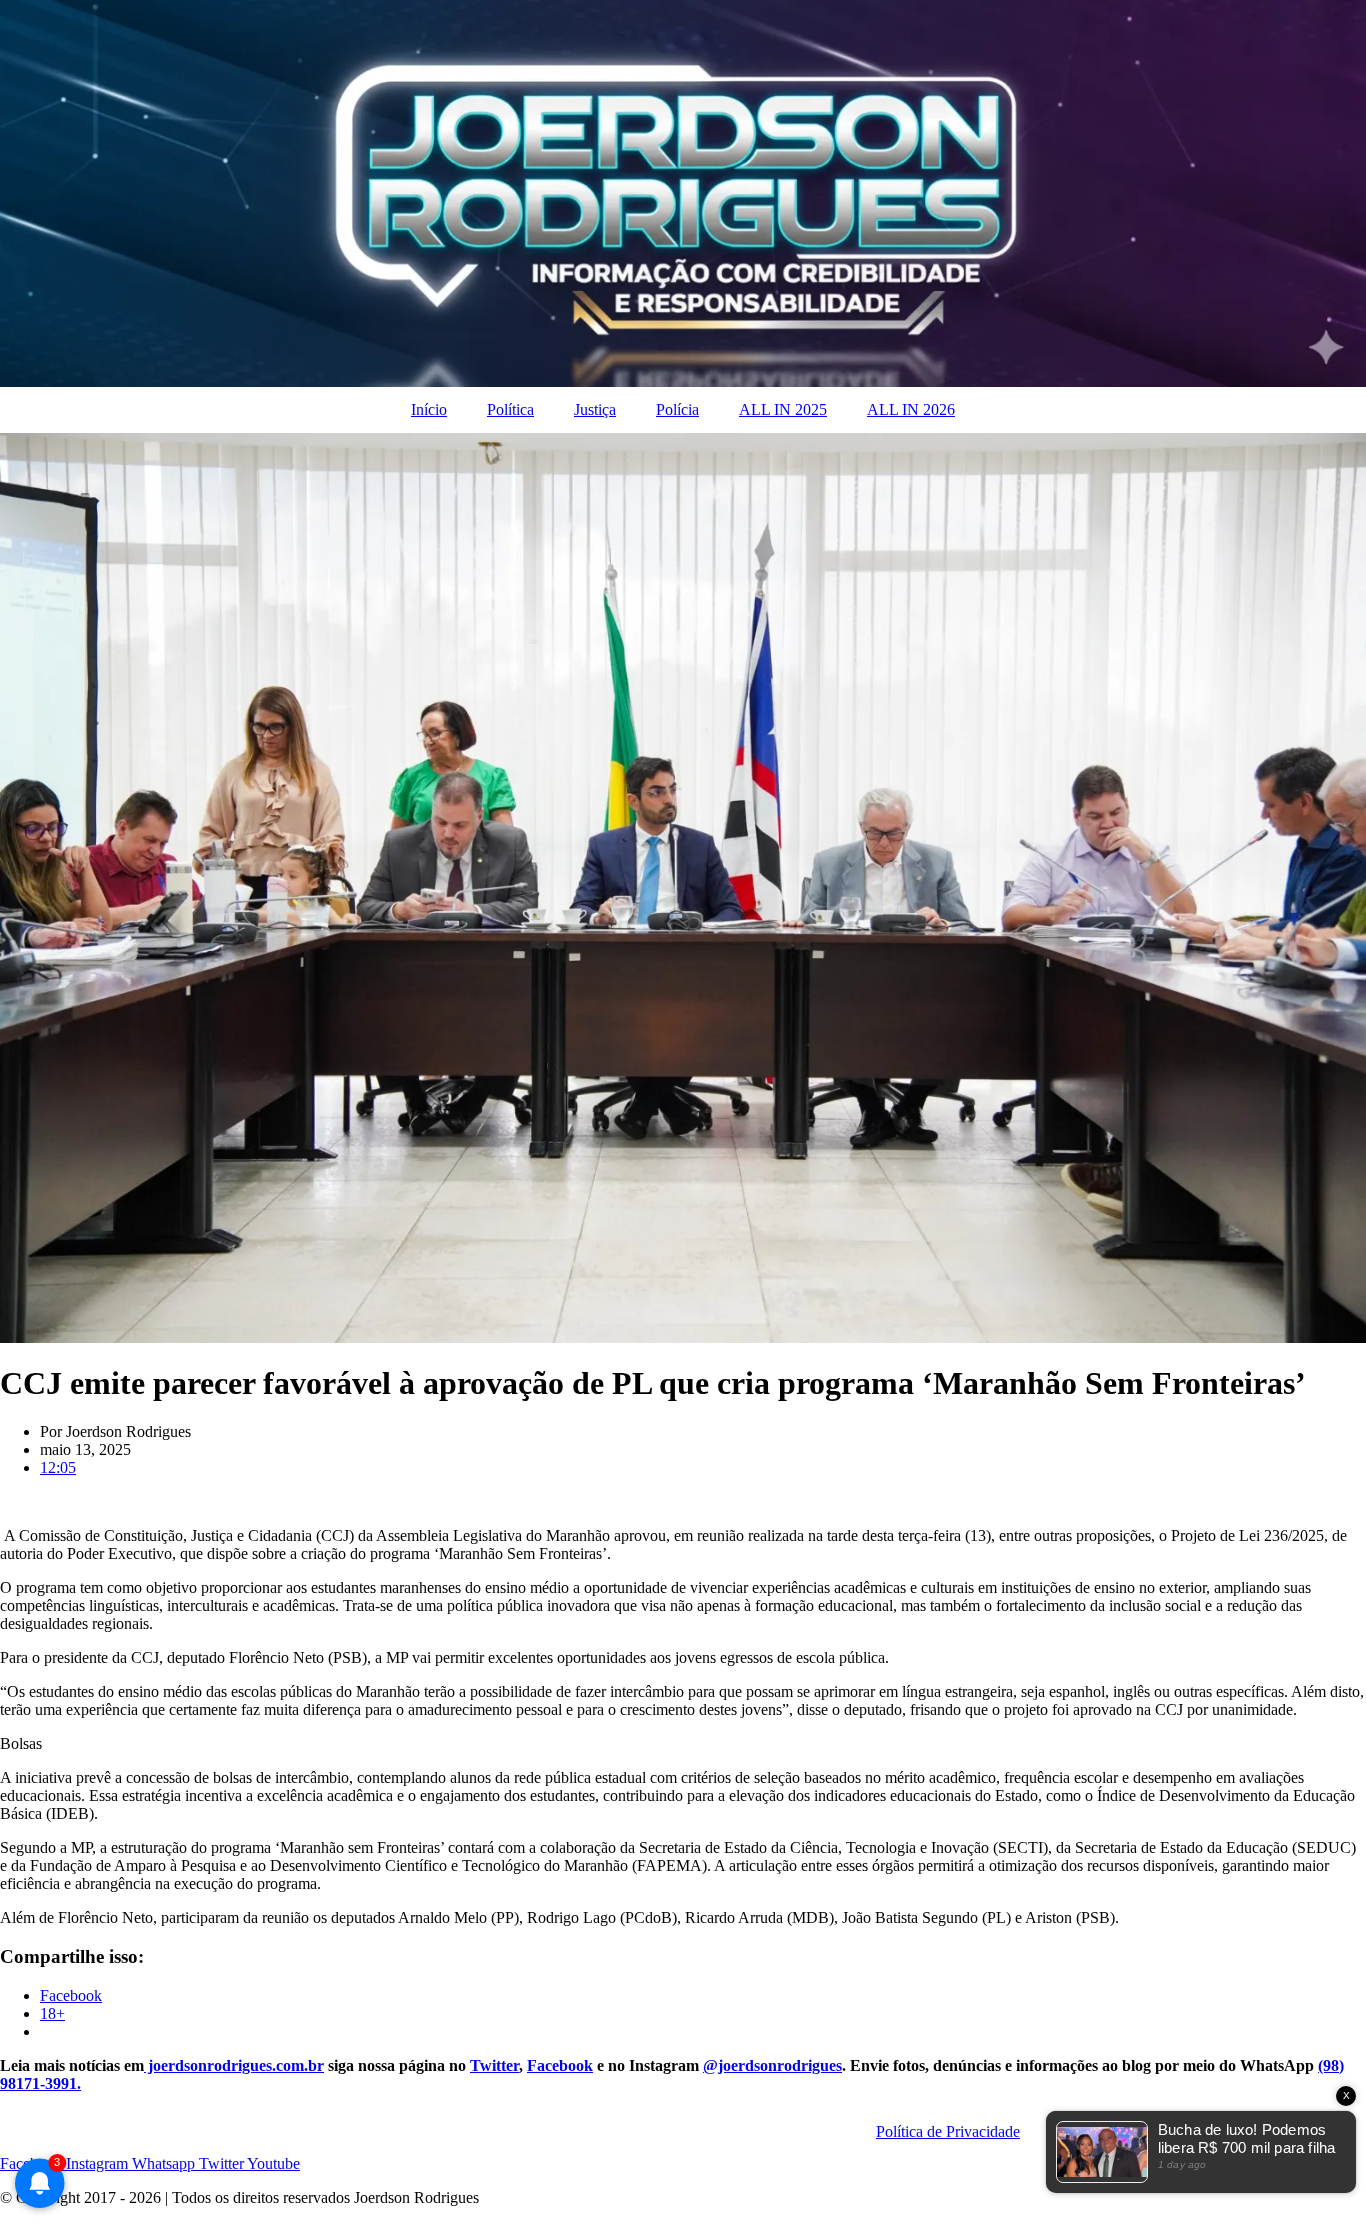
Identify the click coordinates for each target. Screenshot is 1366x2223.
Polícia (677, 409)
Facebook (560, 2065)
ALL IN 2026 (911, 409)
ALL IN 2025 (783, 409)
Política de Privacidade (948, 2131)
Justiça (595, 409)
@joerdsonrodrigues (772, 2065)
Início (429, 409)
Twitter (494, 2065)
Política (510, 409)
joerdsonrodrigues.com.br (234, 2065)
